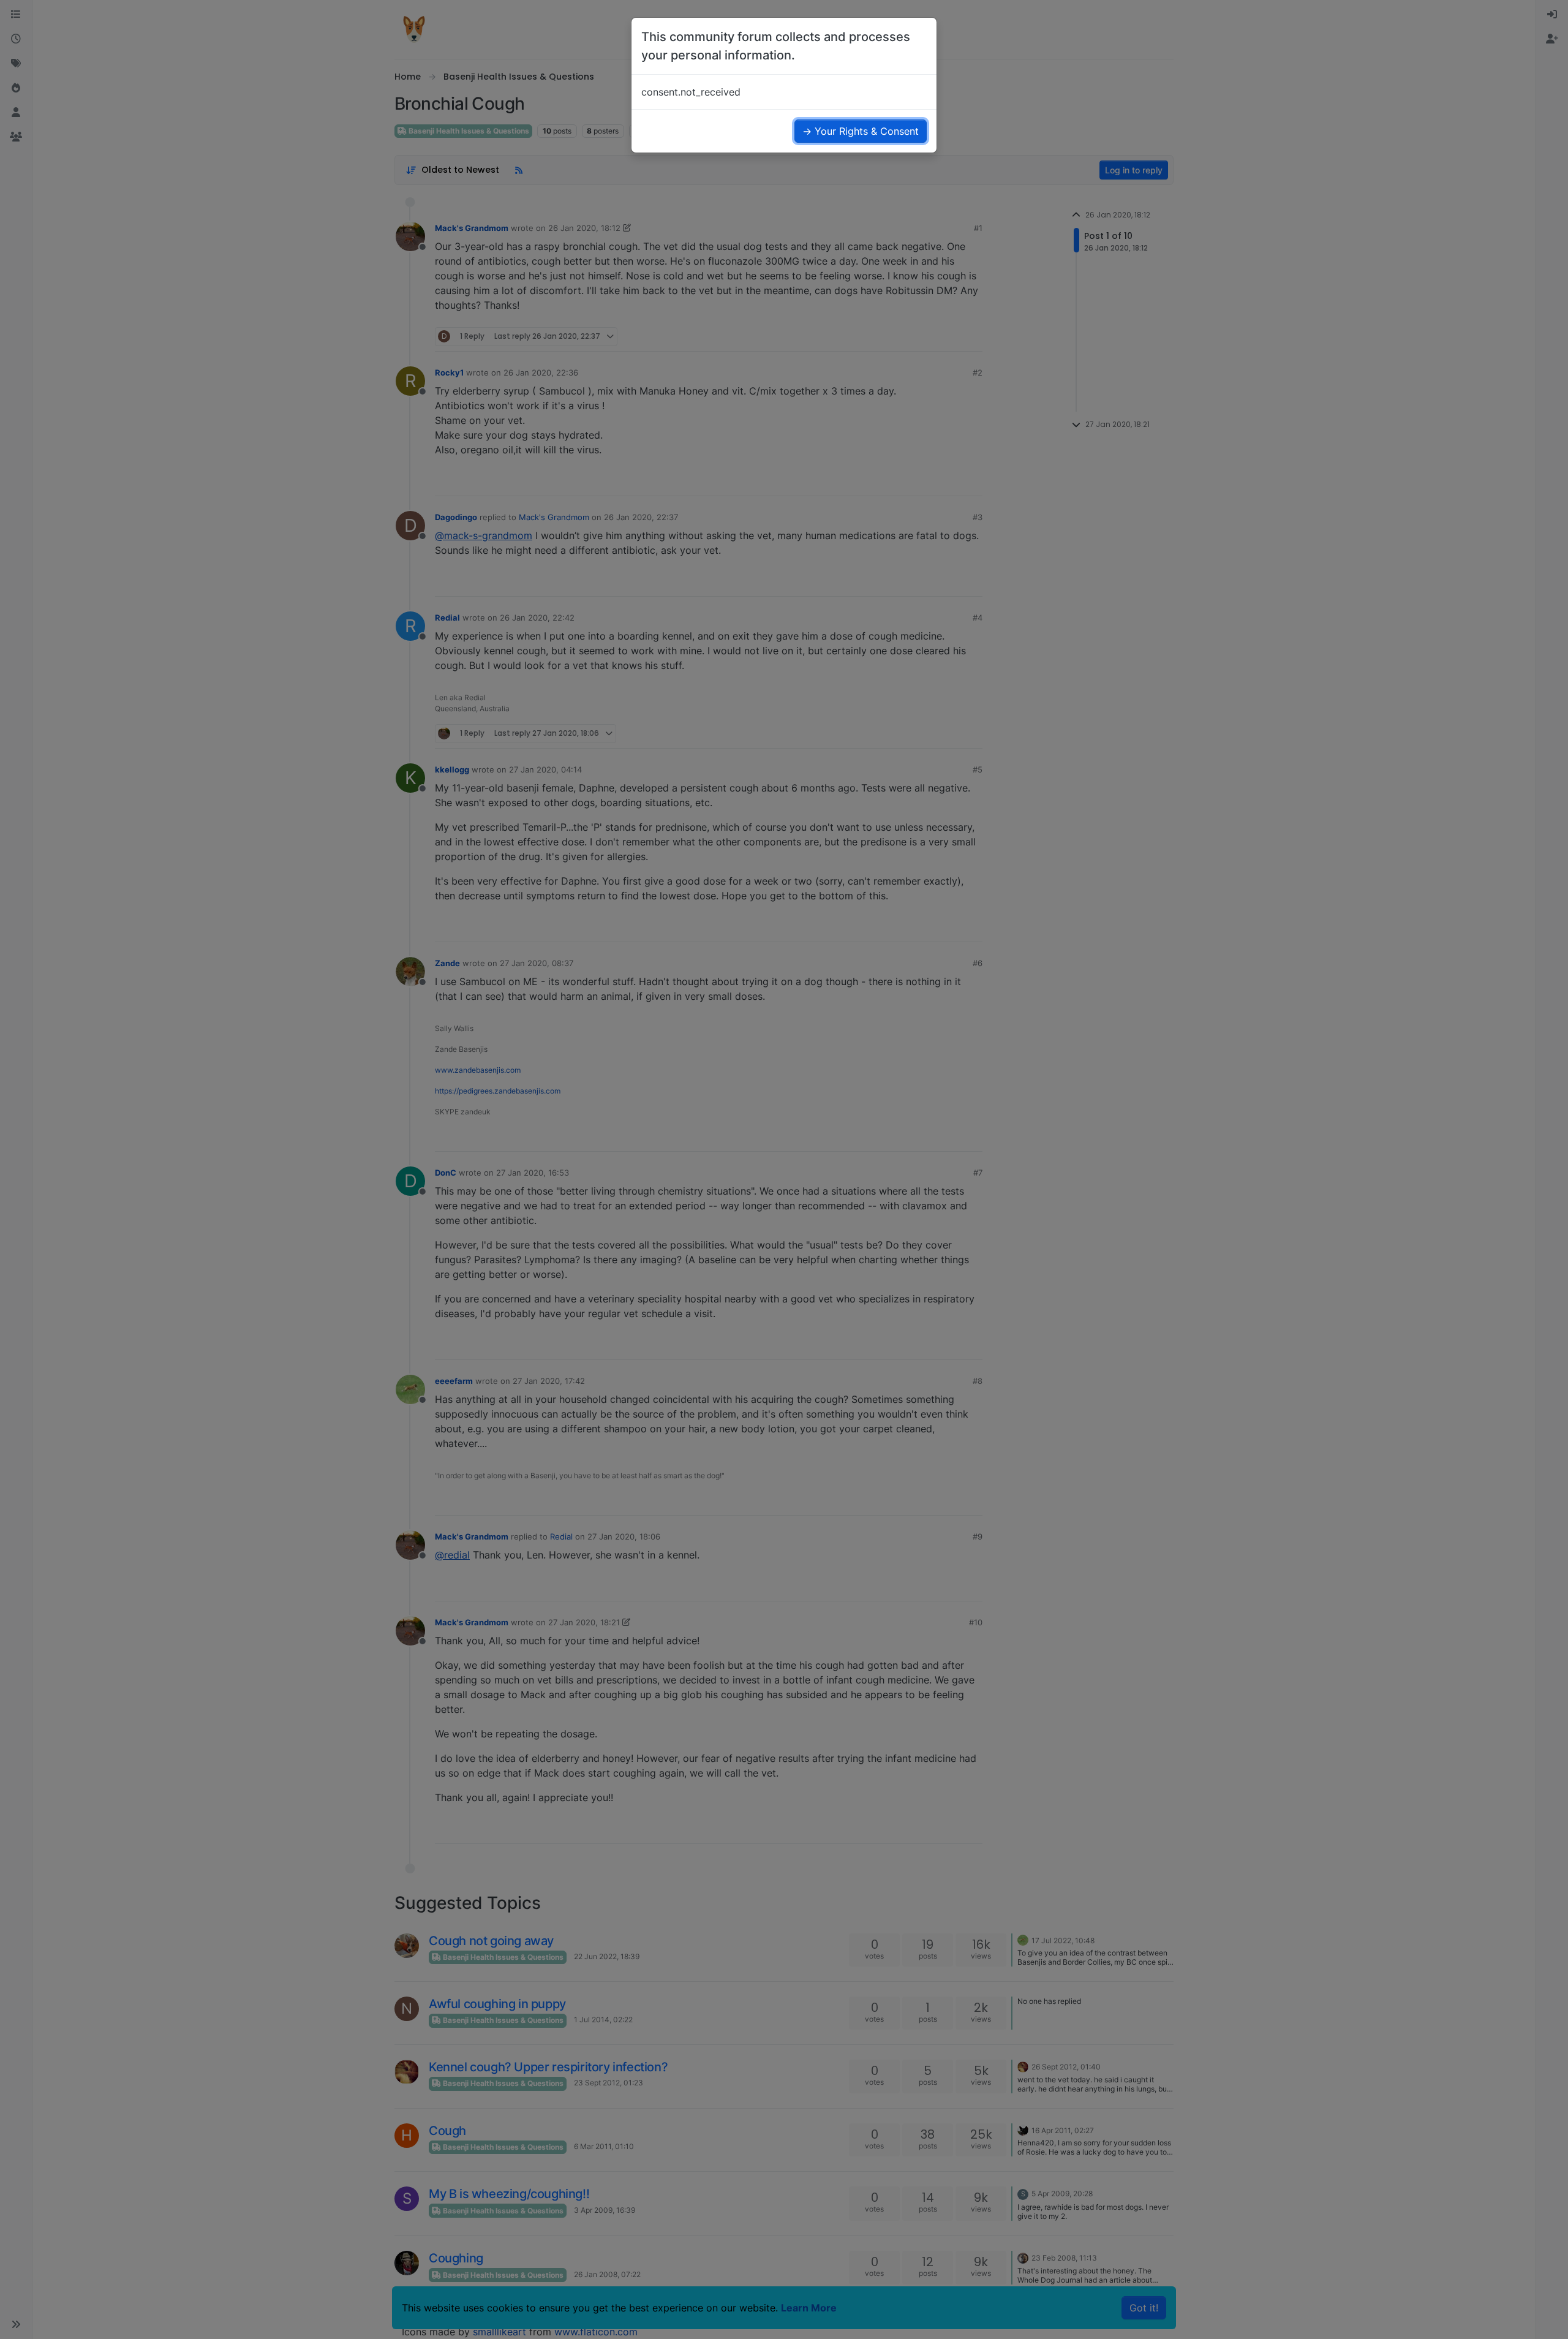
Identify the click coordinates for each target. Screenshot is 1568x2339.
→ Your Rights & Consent (861, 131)
